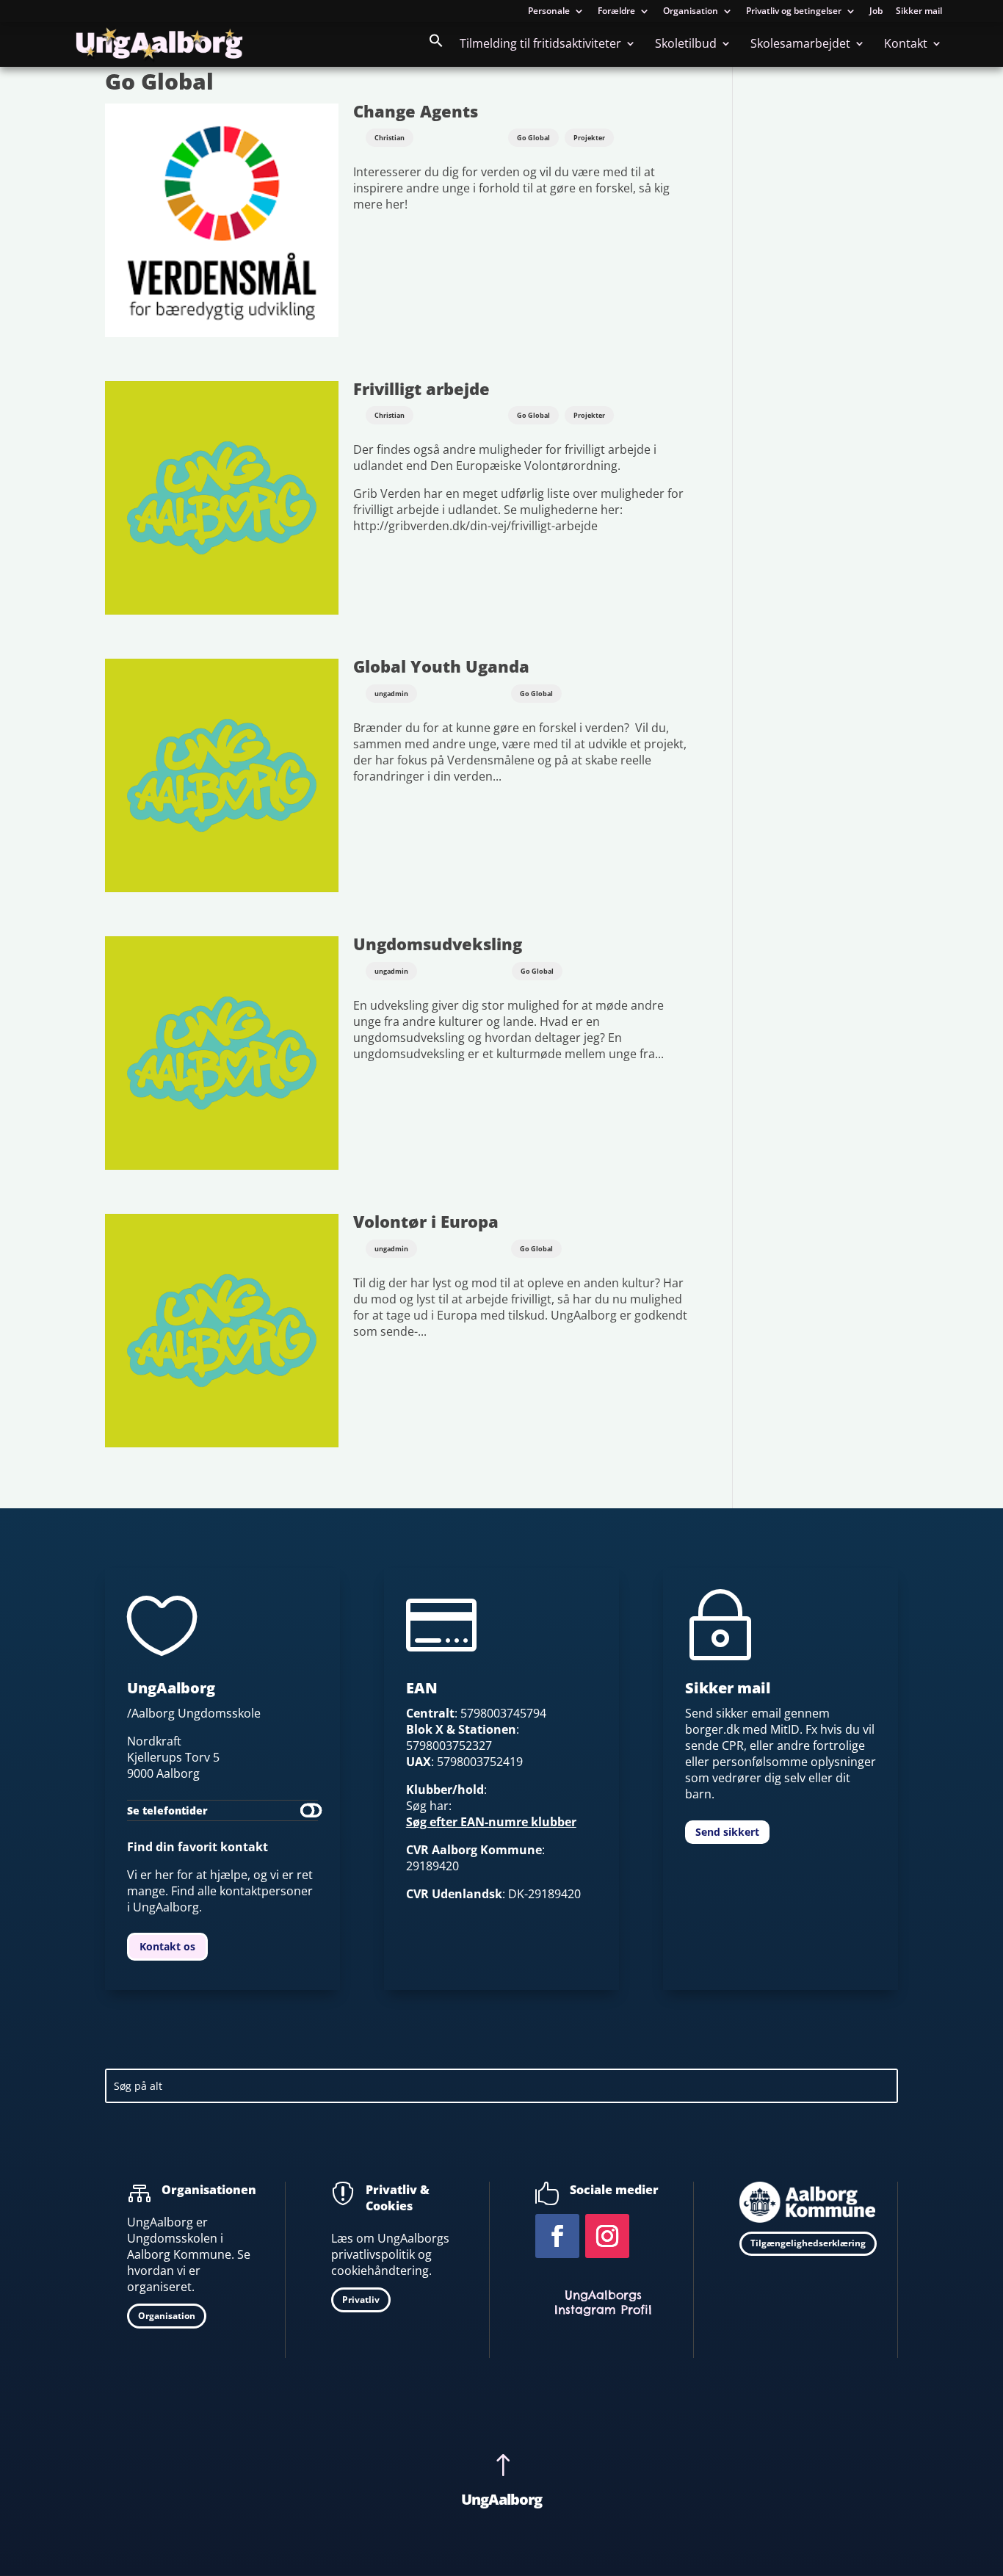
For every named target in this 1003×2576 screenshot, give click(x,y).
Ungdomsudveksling (438, 944)
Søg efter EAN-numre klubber (491, 1822)
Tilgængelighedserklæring (808, 2243)
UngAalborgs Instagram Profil (603, 2302)
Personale (549, 12)
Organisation (691, 12)
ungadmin (391, 694)
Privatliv (361, 2300)
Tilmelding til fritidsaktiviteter (540, 45)
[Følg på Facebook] (557, 2236)
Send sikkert (727, 1832)
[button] (436, 50)
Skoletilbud (686, 45)
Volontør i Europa (426, 1222)
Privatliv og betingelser (794, 12)
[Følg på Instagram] (607, 2236)
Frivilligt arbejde (421, 389)
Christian (390, 138)
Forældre (616, 12)
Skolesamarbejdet (800, 45)
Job (876, 12)
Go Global (533, 138)
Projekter (589, 138)
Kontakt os (167, 1946)
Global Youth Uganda (441, 666)
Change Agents (416, 111)
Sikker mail (919, 12)
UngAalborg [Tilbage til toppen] (501, 2499)
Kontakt (906, 45)
